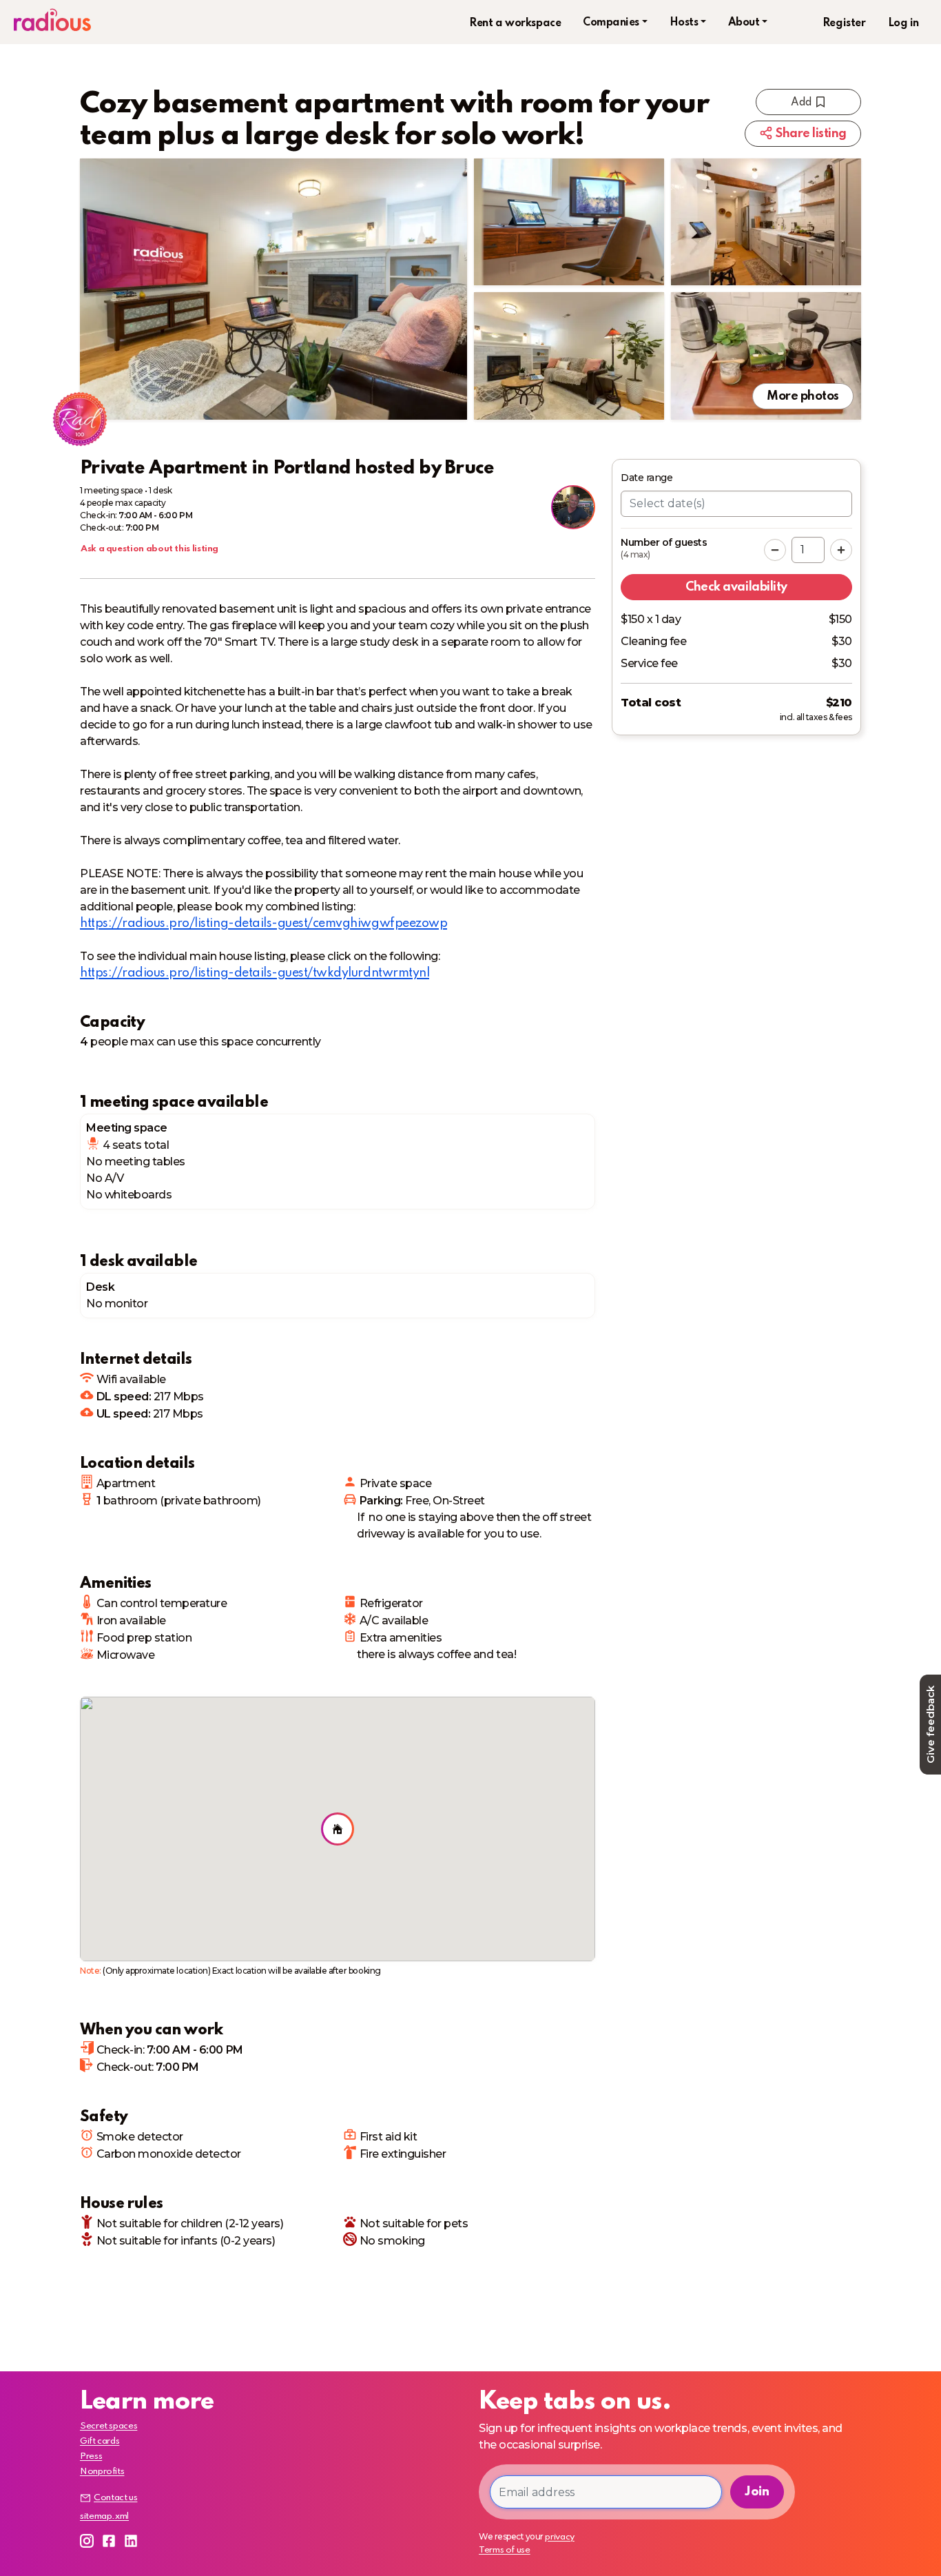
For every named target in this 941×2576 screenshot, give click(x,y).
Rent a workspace (515, 23)
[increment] (841, 550)
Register (844, 23)
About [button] (744, 23)
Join (757, 2492)
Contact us (115, 2498)
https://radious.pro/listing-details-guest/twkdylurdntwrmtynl (255, 973)
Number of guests (664, 548)
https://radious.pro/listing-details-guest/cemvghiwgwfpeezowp (263, 923)
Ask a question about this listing (149, 549)
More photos (803, 396)
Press (91, 2456)
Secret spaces (108, 2426)
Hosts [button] (684, 23)
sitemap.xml (104, 2516)
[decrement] (775, 550)
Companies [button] (611, 23)
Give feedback (930, 1725)
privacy (559, 2537)
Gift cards (100, 2441)
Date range (647, 478)
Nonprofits (102, 2472)
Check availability (736, 587)
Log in (903, 23)
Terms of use (505, 2550)
